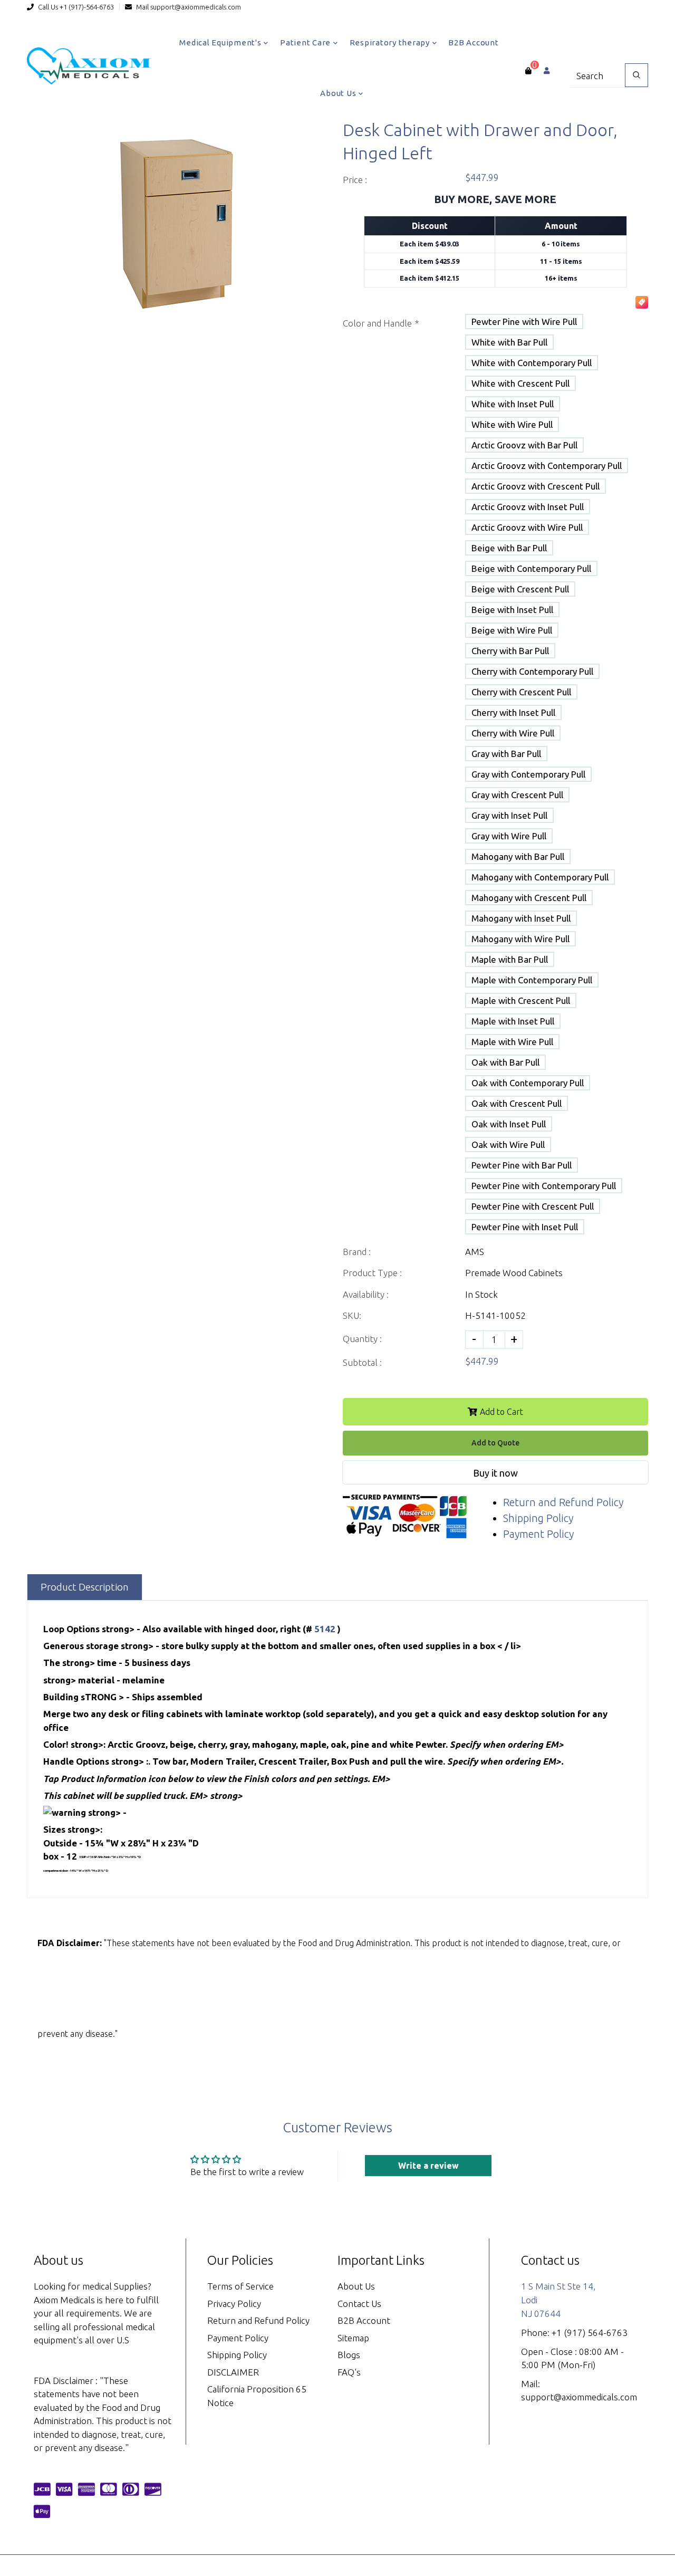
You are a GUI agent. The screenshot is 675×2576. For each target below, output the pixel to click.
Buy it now (495, 1473)
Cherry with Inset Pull (513, 712)
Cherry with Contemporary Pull (532, 671)
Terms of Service (240, 2286)
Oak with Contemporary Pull (528, 1083)
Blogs (349, 2355)
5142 (326, 1629)
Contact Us (359, 2304)
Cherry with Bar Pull (510, 651)
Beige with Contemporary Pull (531, 568)
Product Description (85, 1587)
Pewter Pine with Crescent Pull (533, 1206)
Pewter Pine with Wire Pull (524, 322)
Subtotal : (362, 1362)
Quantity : (362, 1339)
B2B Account (473, 42)
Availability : (366, 1294)
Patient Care (306, 42)
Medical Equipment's (221, 42)
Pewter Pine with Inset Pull (525, 1227)
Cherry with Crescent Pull (521, 692)
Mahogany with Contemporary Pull (540, 877)
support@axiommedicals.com (196, 7)
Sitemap (353, 2338)
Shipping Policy (538, 1518)
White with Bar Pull (509, 342)
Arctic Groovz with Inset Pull (528, 507)
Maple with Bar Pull (510, 959)
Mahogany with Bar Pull (518, 856)
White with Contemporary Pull (532, 363)
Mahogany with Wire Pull (520, 939)
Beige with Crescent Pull (520, 589)
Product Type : (372, 1273)
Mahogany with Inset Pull (521, 918)
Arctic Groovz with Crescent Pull (536, 486)
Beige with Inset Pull (512, 610)
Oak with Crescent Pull (517, 1103)
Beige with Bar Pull (509, 548)
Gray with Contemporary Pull (528, 774)
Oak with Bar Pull (505, 1062)
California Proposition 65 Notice (257, 2396)
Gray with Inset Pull (509, 815)
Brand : (357, 1252)
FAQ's (349, 2372)
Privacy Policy (234, 2304)
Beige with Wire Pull (512, 630)
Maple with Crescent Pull (521, 1000)
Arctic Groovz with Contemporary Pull (547, 466)
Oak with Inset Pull (509, 1124)
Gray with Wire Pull (509, 836)
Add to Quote (495, 1443)
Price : (355, 180)
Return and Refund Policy (563, 1502)
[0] (528, 71)
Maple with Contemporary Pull (532, 980)
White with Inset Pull (513, 404)
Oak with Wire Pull (508, 1145)
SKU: (352, 1315)
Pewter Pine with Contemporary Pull (544, 1186)
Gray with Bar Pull (506, 754)
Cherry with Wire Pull (513, 733)
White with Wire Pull (512, 424)
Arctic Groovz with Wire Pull (527, 527)
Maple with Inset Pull (513, 1021)
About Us (339, 93)
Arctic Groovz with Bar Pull (524, 445)
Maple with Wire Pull (512, 1042)
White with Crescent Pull (520, 383)
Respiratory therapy (391, 42)
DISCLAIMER (233, 2372)
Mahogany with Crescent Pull (529, 898)
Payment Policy (538, 1534)
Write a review (428, 2166)
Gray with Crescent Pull (517, 795)
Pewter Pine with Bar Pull (522, 1165)
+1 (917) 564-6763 (590, 2333)
